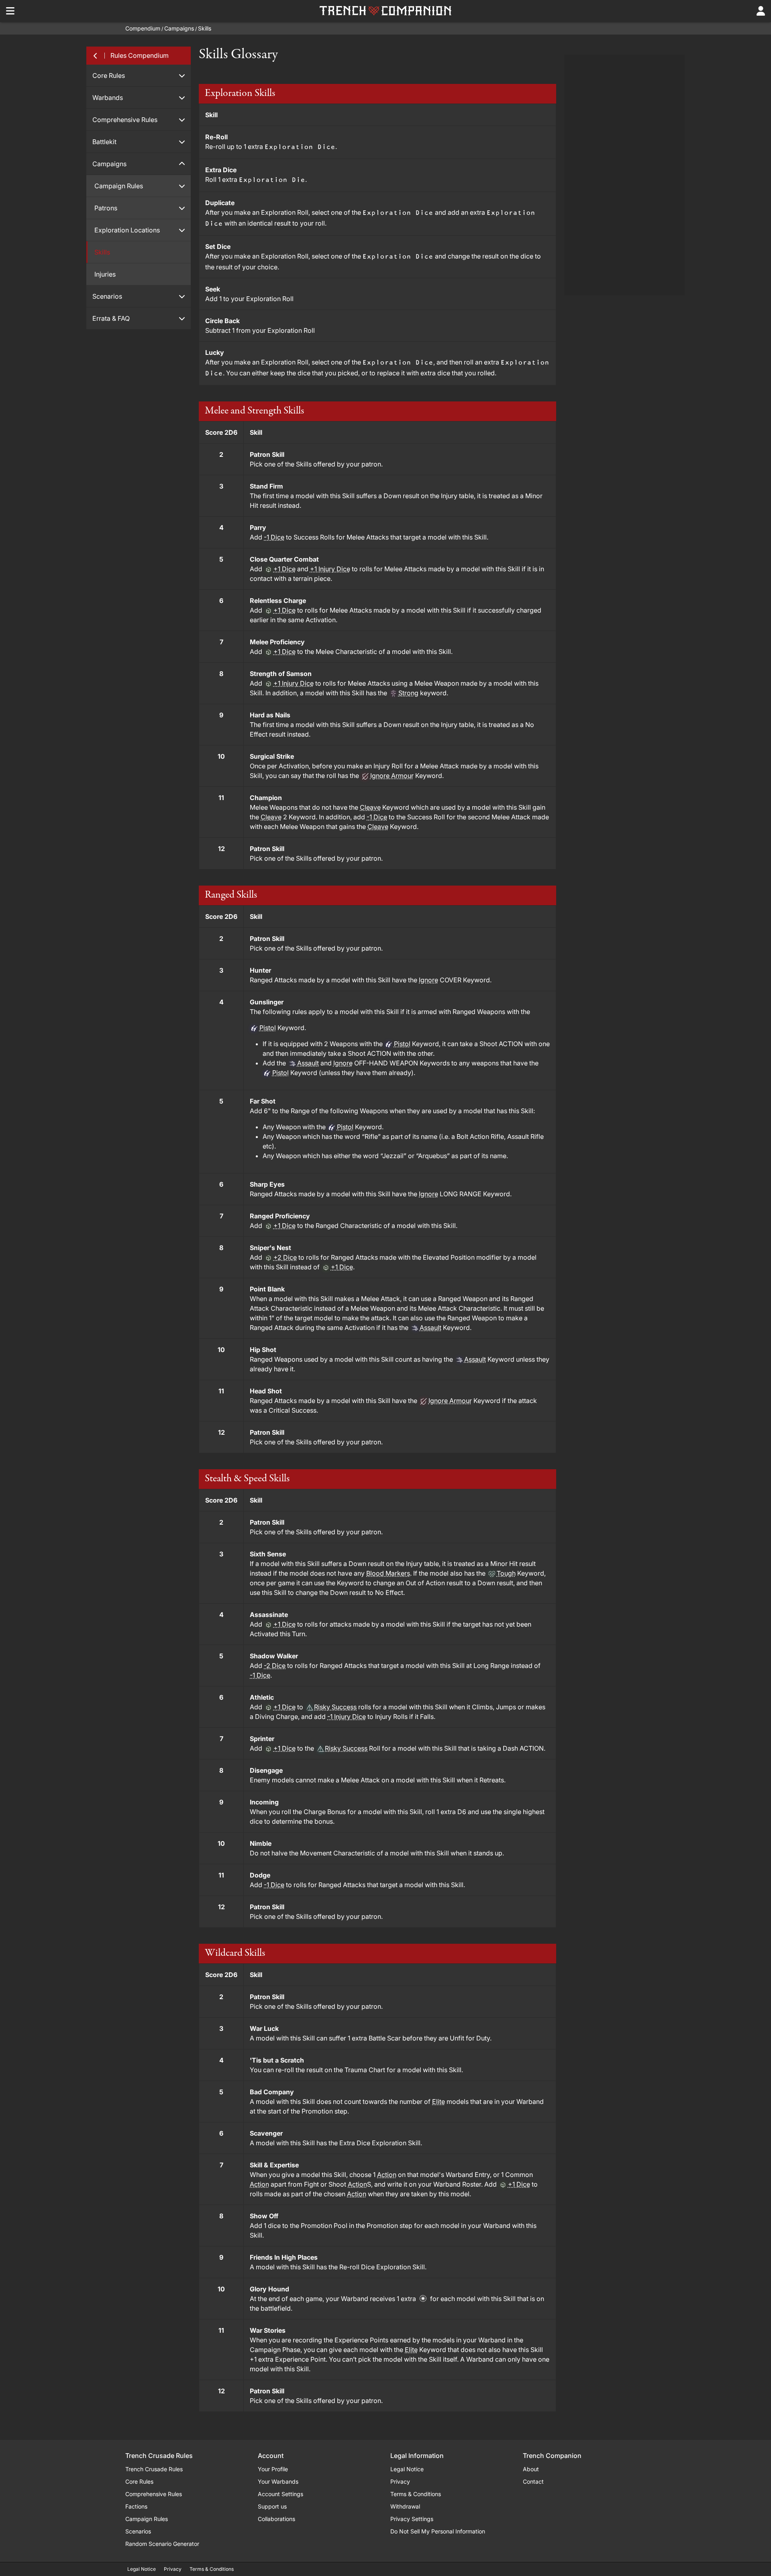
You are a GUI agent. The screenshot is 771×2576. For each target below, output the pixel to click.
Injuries (105, 274)
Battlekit (104, 142)
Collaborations (276, 2519)
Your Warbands (278, 2481)
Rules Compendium (140, 55)
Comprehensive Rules (125, 120)
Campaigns (179, 28)
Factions (136, 2506)
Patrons (106, 208)
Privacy (400, 2481)
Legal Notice (407, 2469)
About (531, 2469)
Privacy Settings (412, 2519)
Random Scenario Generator (162, 2544)
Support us (272, 2506)
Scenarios (107, 296)
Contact (533, 2481)
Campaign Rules (119, 186)
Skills (205, 28)
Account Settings (280, 2494)
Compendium (143, 28)
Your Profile (273, 2469)
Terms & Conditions (416, 2494)
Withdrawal (405, 2506)
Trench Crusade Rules (154, 2469)
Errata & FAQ (111, 318)
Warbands (108, 98)
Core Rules (109, 75)
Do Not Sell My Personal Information (438, 2531)
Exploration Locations (127, 230)
